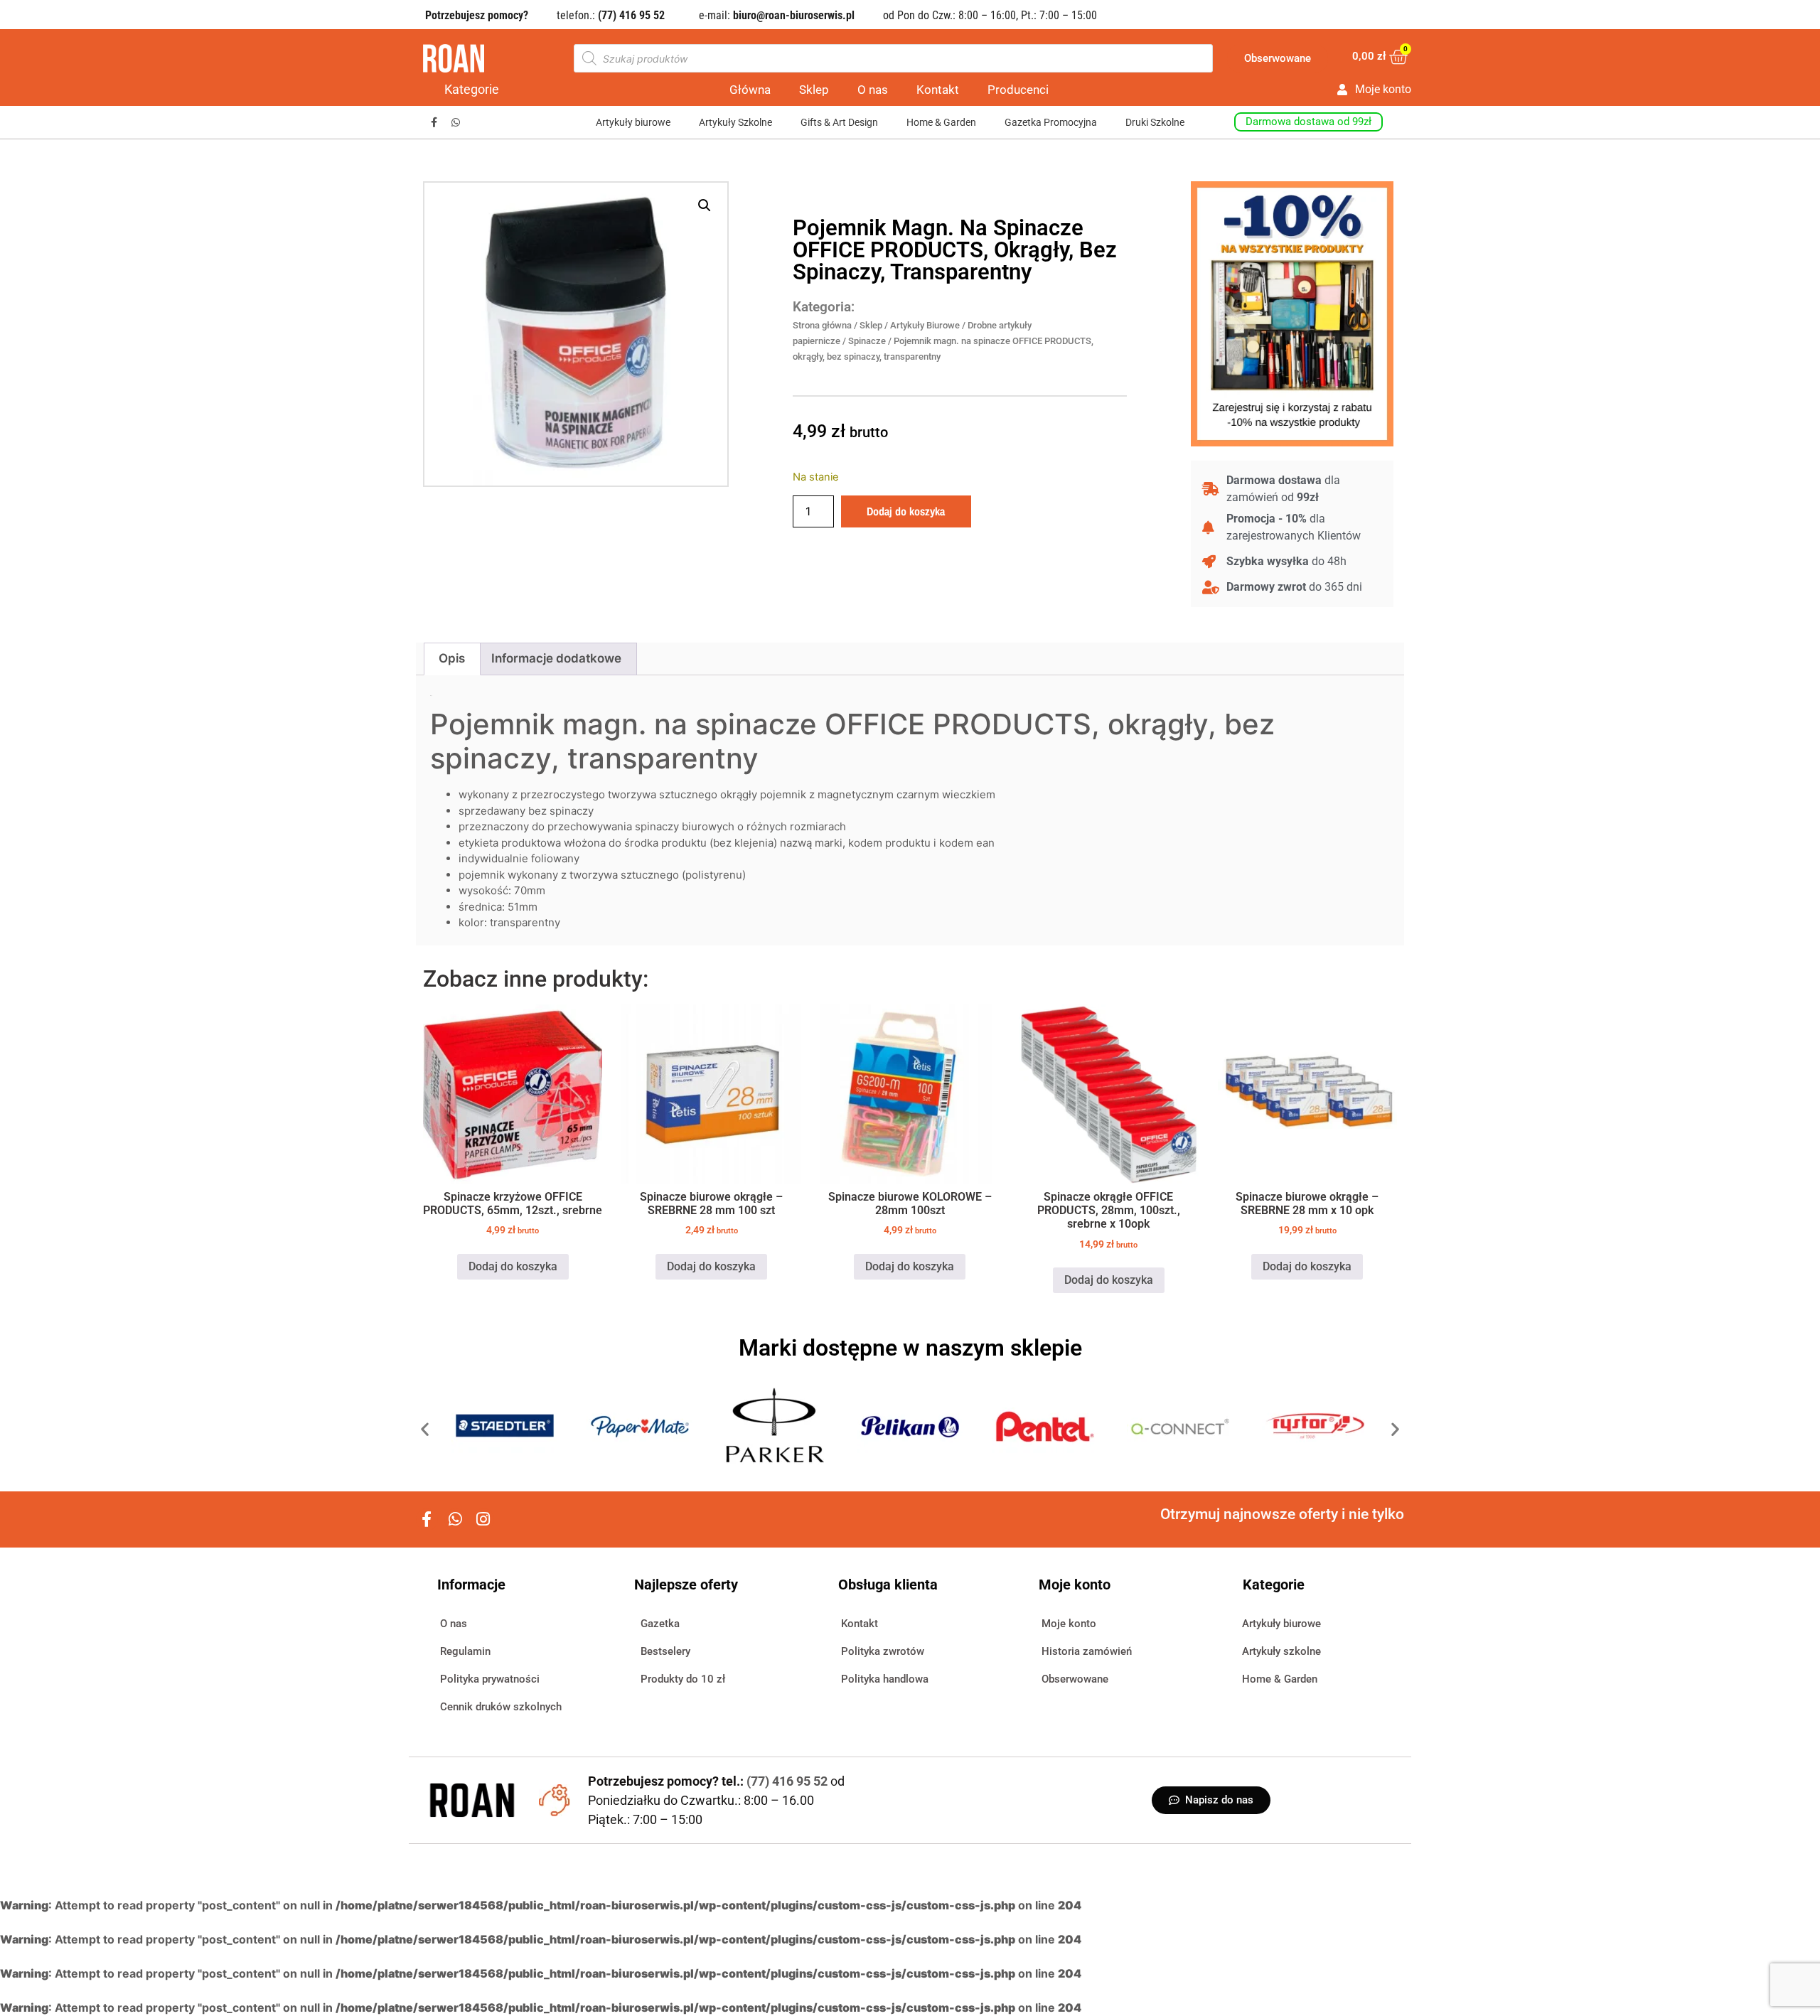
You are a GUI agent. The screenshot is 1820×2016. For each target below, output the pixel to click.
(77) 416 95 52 (788, 1781)
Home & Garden (941, 122)
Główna (750, 90)
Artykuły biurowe (633, 122)
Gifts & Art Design (839, 122)
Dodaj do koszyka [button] (513, 1266)
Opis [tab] (452, 658)
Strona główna (822, 325)
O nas (873, 90)
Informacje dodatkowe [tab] (556, 658)
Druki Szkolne (1155, 122)
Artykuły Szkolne (735, 122)
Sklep (814, 90)
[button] (705, 205)
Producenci (1018, 90)
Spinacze (867, 341)
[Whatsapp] (456, 123)
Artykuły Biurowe (925, 325)
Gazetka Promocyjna (1051, 122)
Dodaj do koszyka (906, 511)
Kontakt (938, 90)
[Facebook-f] (434, 123)
